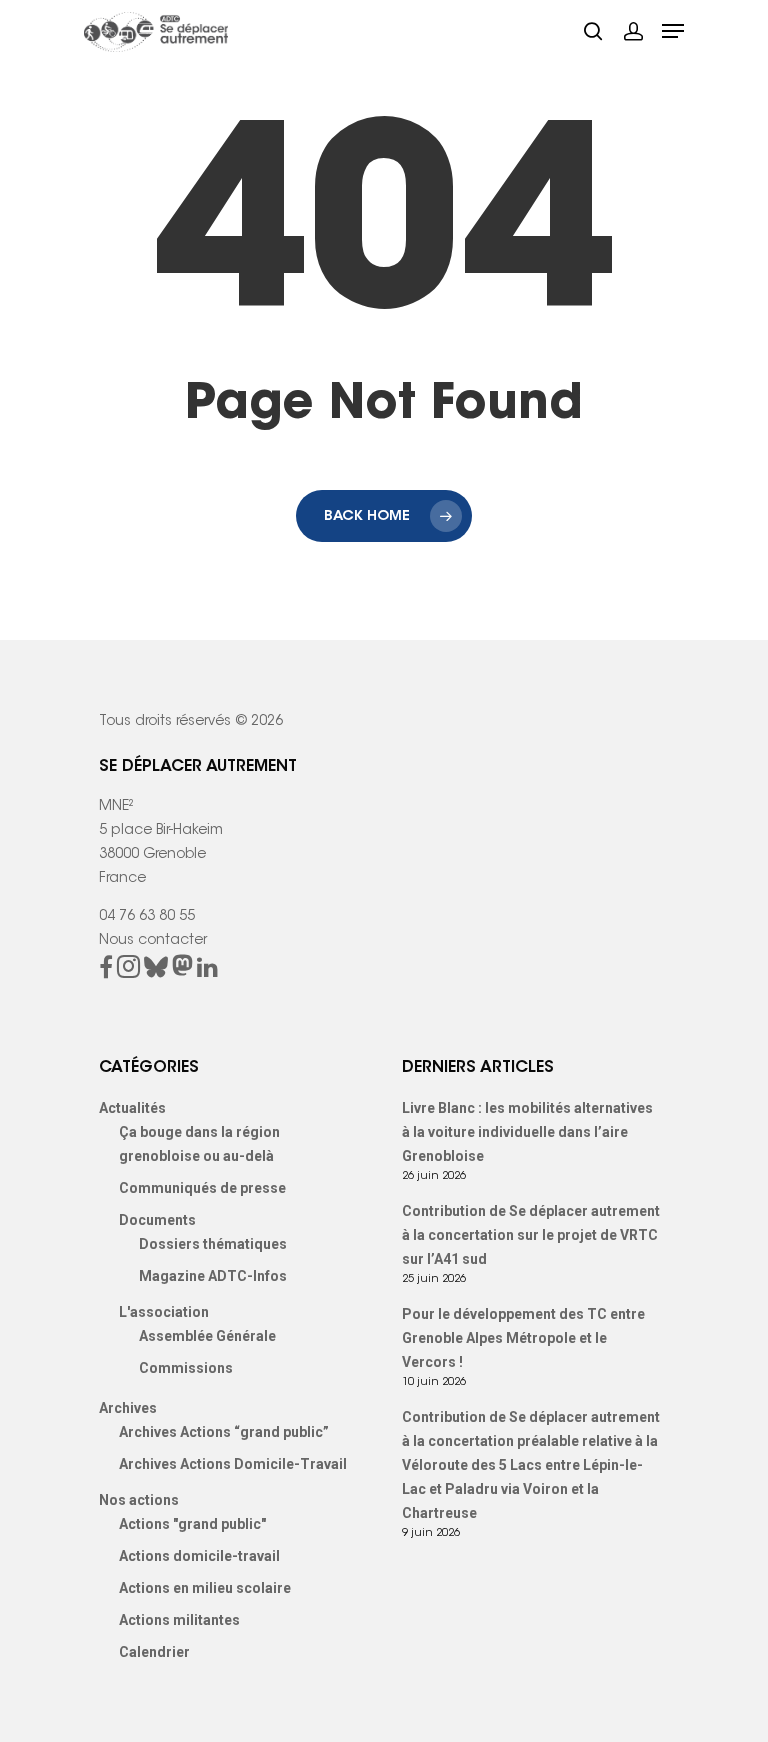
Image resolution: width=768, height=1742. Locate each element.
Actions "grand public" (192, 1524)
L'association (164, 1312)
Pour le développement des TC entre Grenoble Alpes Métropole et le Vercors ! (523, 1338)
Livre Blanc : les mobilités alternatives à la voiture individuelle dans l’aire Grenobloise (527, 1132)
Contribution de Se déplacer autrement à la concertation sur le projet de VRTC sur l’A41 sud (531, 1235)
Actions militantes (179, 1620)
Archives (128, 1408)
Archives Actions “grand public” (224, 1432)
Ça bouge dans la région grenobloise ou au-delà (199, 1144)
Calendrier (154, 1652)
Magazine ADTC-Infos (213, 1276)
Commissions (186, 1368)
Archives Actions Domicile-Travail (233, 1464)
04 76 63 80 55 (147, 917)
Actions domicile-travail (199, 1556)
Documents (157, 1220)
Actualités (132, 1108)
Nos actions (139, 1500)
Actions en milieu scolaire (205, 1588)
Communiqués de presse (202, 1188)
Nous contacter (153, 941)
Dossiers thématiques (213, 1244)
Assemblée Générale (207, 1336)
